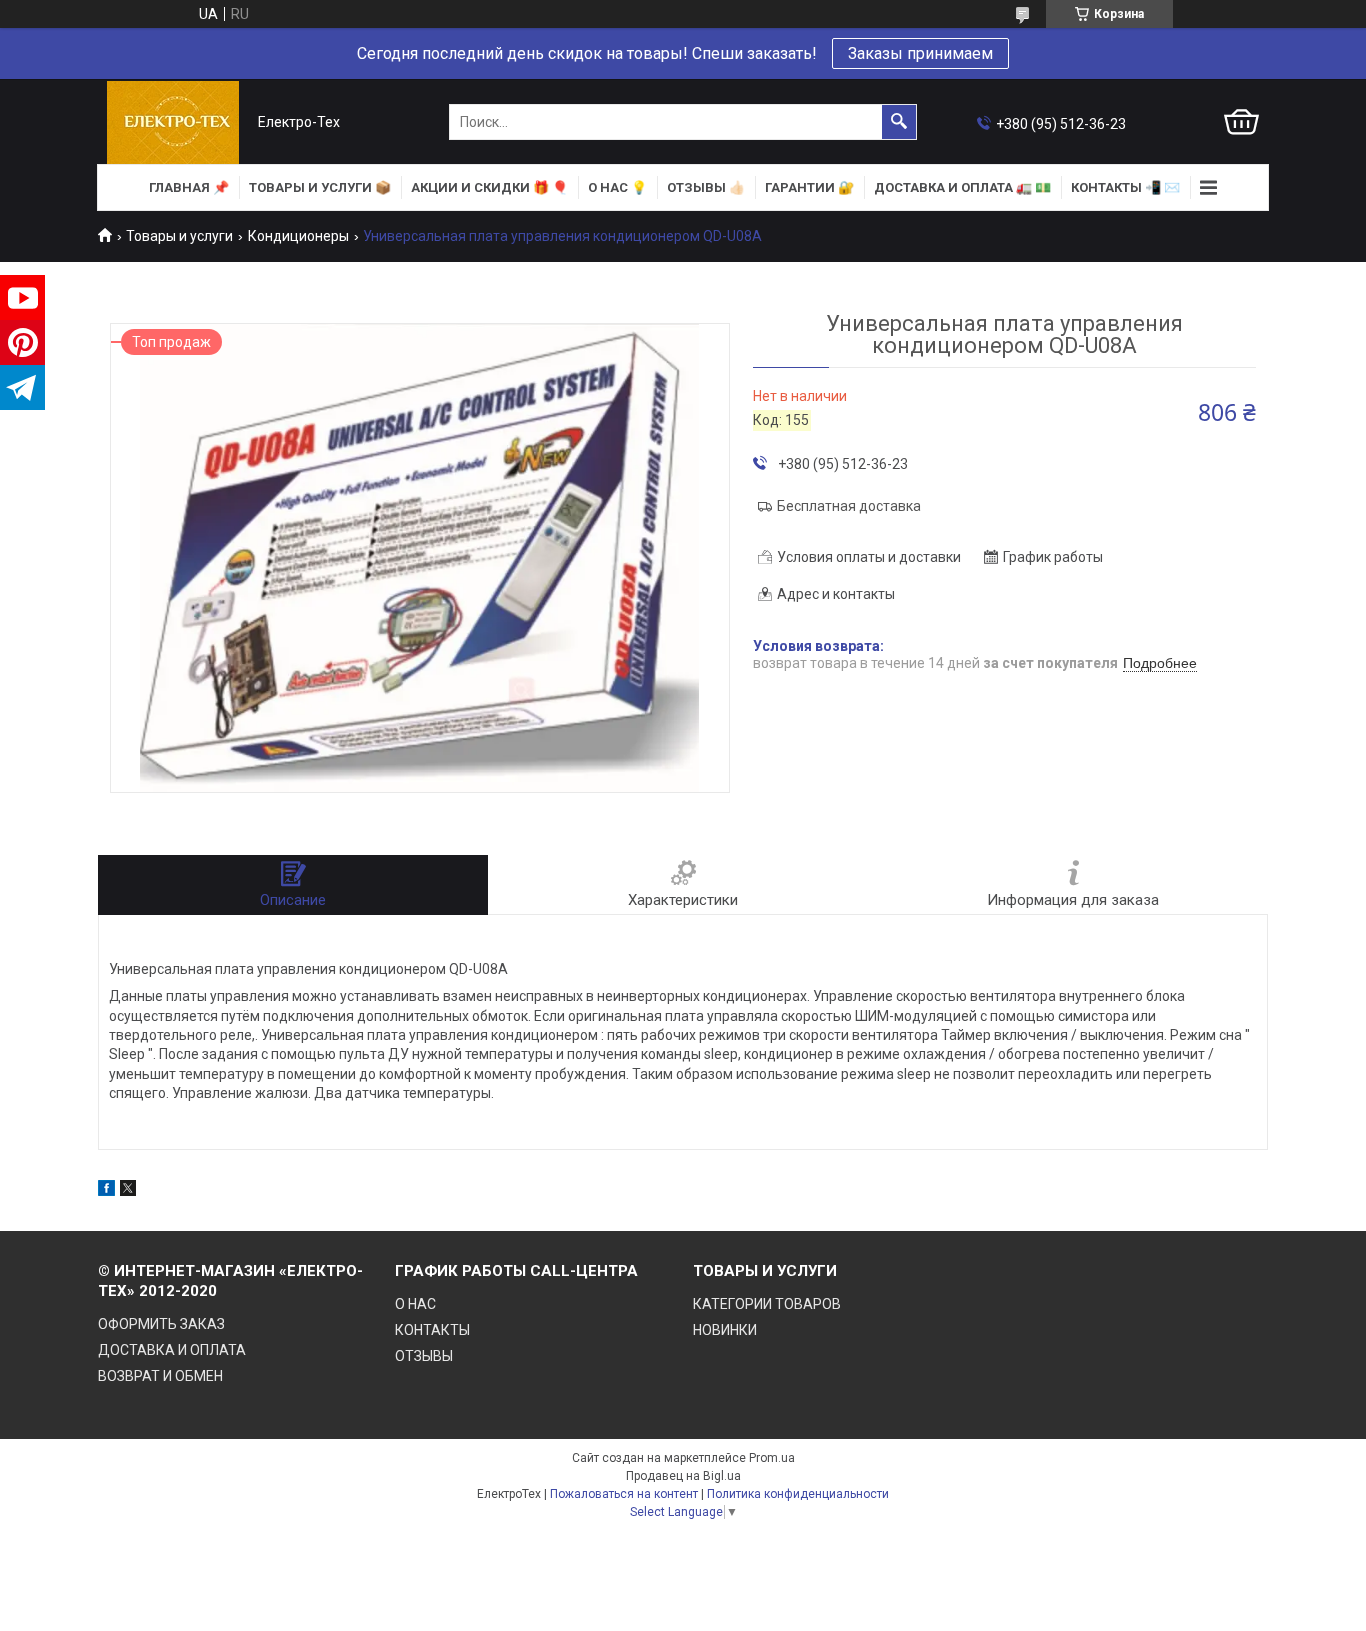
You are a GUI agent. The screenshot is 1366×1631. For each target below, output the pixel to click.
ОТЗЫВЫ (424, 1356)
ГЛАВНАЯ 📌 (189, 187)
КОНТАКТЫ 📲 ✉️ (1125, 187)
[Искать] (899, 122)
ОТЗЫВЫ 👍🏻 (706, 187)
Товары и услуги (179, 236)
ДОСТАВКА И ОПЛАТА (172, 1350)
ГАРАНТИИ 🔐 (809, 187)
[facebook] (106, 1191)
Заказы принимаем (920, 53)
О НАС (415, 1304)
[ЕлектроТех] (173, 122)
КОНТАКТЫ (432, 1330)
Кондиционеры (298, 236)
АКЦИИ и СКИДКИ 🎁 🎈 (489, 187)
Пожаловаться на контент (624, 1494)
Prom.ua (772, 1458)
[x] (128, 1191)
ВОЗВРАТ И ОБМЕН (160, 1376)
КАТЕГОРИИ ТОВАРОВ (767, 1304)
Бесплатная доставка (849, 506)
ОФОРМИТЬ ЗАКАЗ (161, 1324)
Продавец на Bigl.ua (683, 1476)
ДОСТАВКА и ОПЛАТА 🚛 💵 (962, 187)
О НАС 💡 (617, 187)
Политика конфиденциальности (798, 1494)
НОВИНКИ (725, 1330)
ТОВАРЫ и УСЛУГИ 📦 (320, 187)
